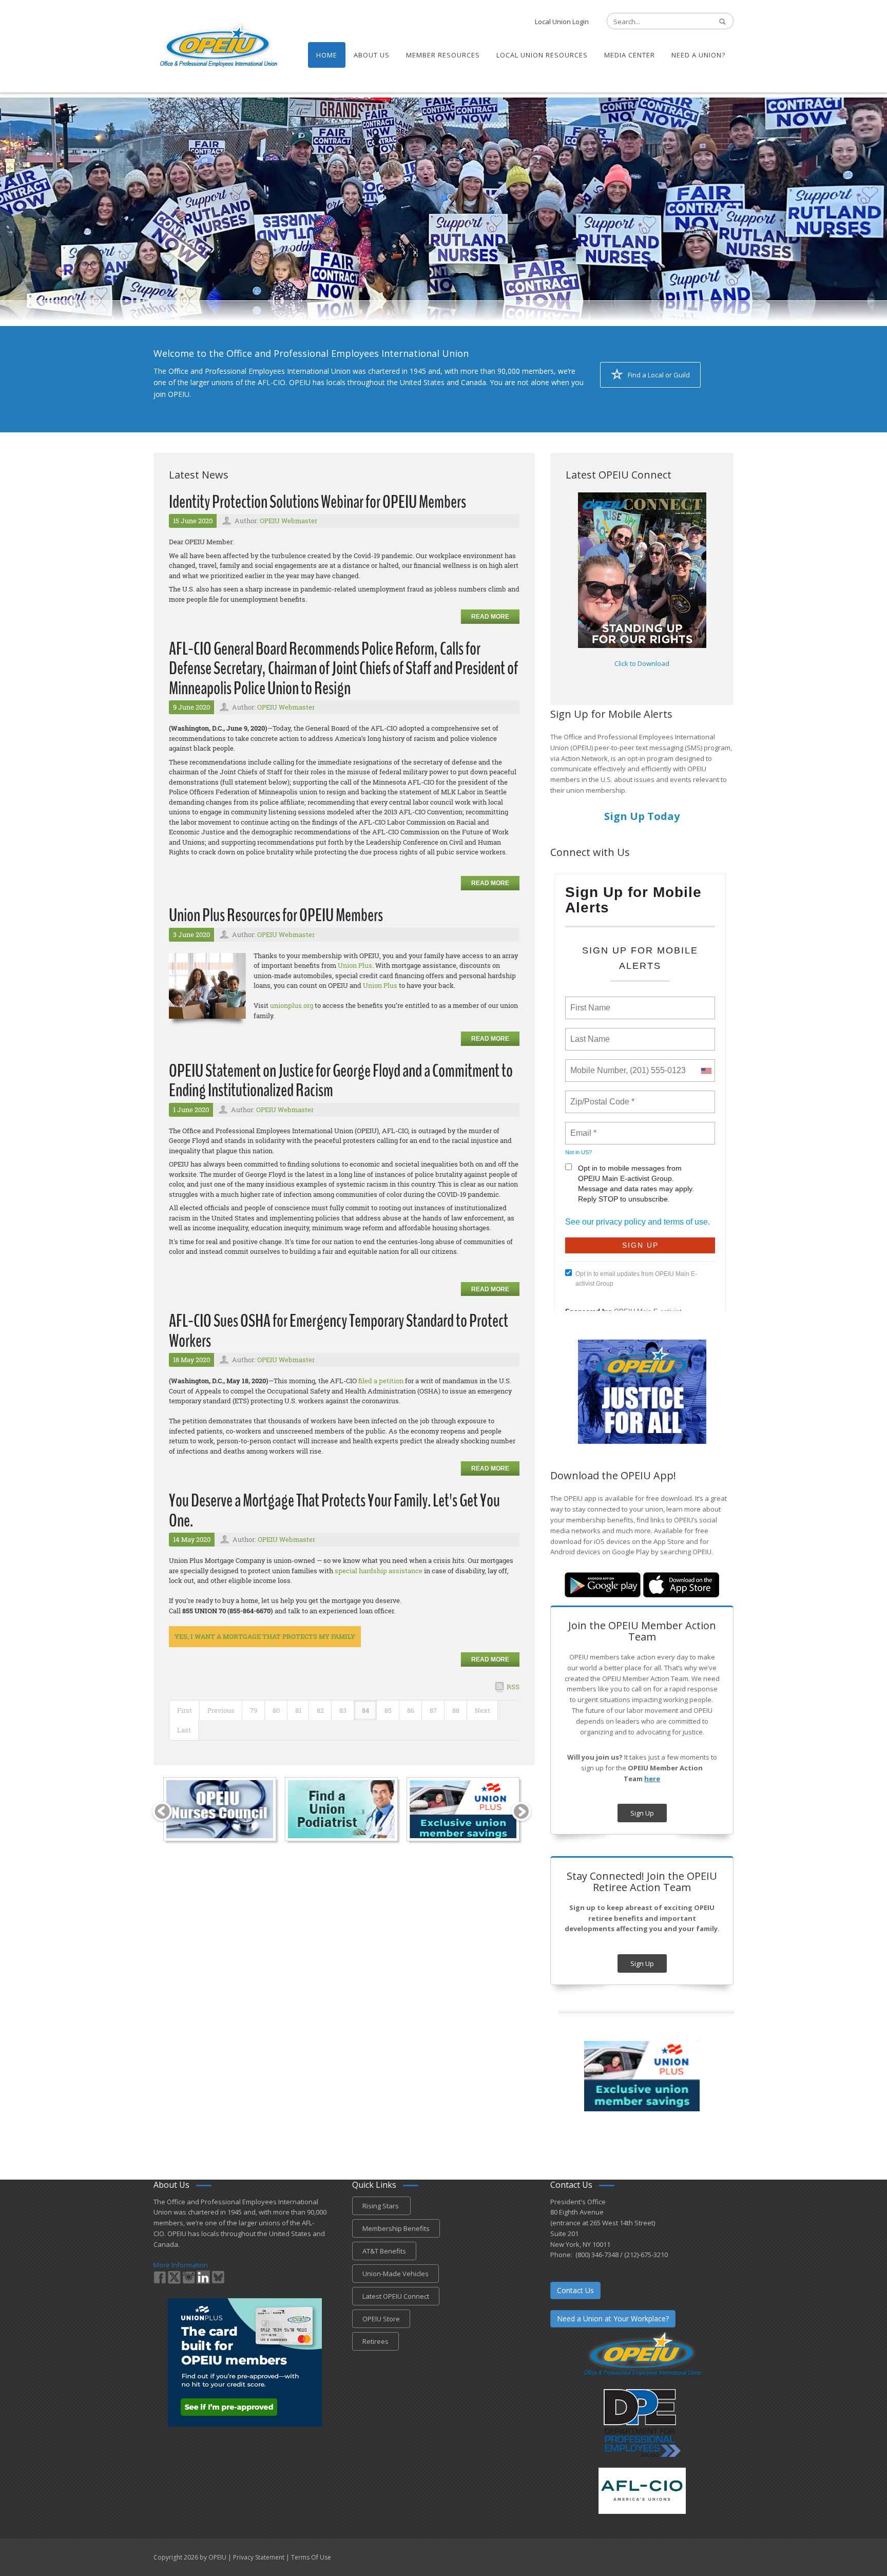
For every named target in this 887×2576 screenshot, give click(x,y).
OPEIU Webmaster (288, 521)
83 (343, 1710)
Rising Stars (381, 2206)
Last (184, 1730)
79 (254, 1710)
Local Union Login (562, 22)
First (185, 1710)
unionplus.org (292, 1005)
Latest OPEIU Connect (396, 2296)
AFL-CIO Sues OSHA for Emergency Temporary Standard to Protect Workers (339, 1331)
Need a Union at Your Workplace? (613, 2319)
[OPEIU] (218, 45)
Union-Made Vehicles (396, 2274)
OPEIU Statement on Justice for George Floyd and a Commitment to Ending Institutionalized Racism (341, 1081)
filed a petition (381, 1381)
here (652, 1779)
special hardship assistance (379, 1571)
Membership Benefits (396, 2228)
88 (456, 1710)
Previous (221, 1710)
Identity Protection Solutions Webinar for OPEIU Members (317, 502)
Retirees (375, 2341)
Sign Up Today (642, 816)
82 (320, 1710)
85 (388, 1710)
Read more (490, 617)
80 (276, 1710)
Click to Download (642, 663)
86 (411, 1710)
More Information (181, 2265)
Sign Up (642, 1813)
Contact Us (575, 2290)
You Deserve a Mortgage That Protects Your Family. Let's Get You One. (334, 1511)
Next (483, 1710)
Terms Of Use (311, 2557)
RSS (513, 1687)
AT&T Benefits (384, 2251)
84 (365, 1710)
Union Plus (355, 965)
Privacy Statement (259, 2557)
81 (298, 1710)
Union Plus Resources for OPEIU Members (276, 915)
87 (433, 1710)
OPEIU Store (381, 2319)
